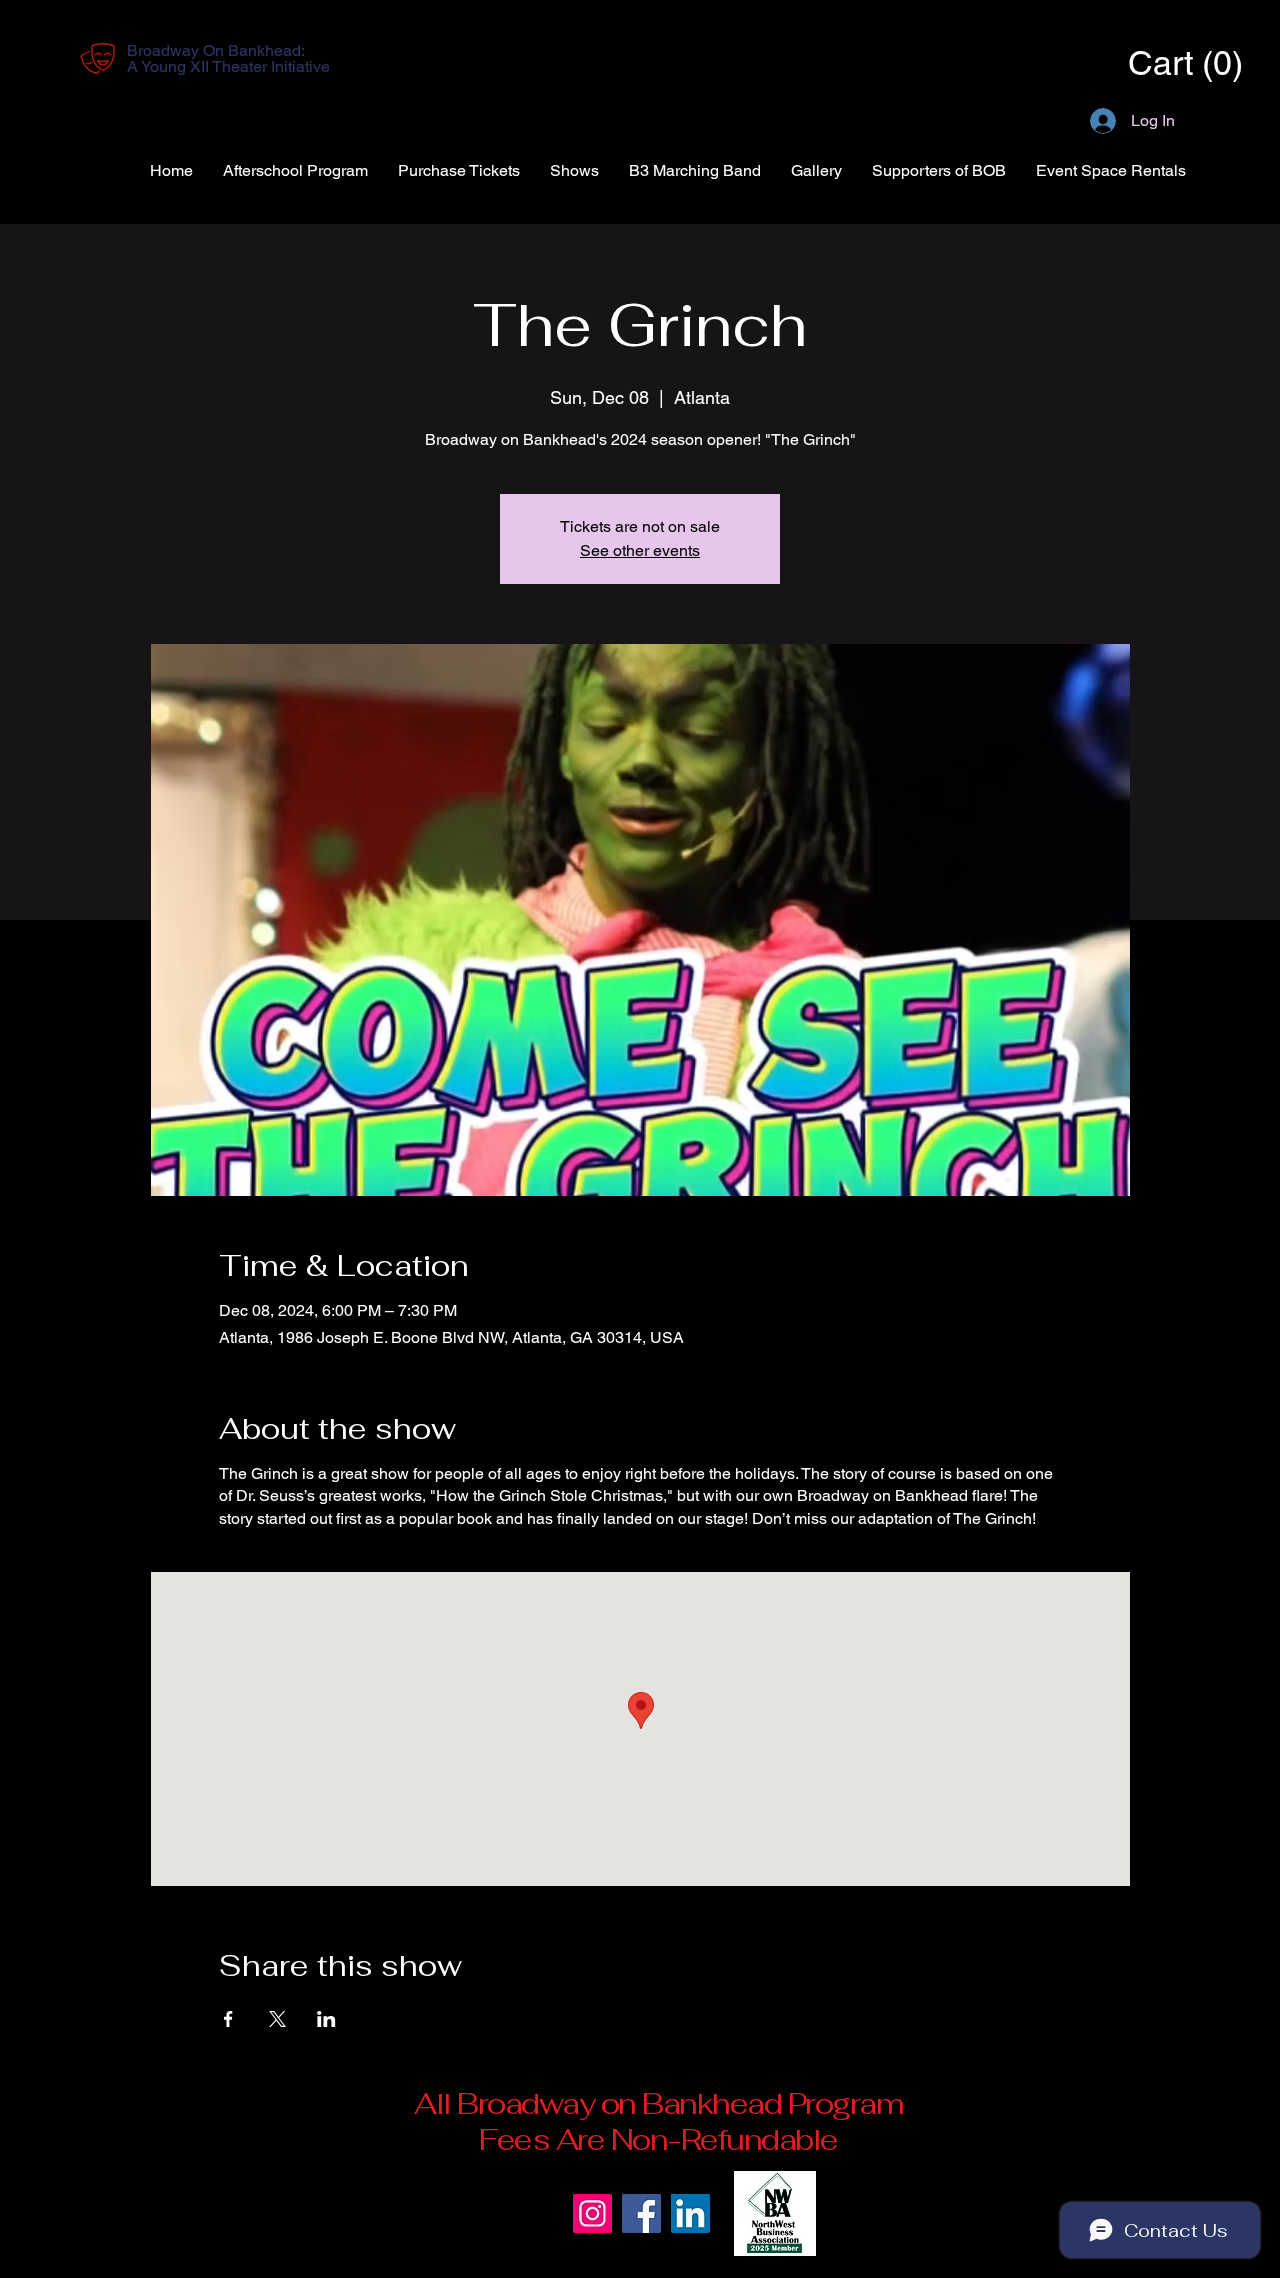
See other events (640, 550)
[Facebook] (641, 2213)
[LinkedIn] (690, 2213)
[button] (1156, 63)
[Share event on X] (277, 2019)
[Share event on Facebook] (228, 2019)
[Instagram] (592, 2213)
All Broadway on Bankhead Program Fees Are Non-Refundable (658, 2121)
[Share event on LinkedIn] (326, 2019)
